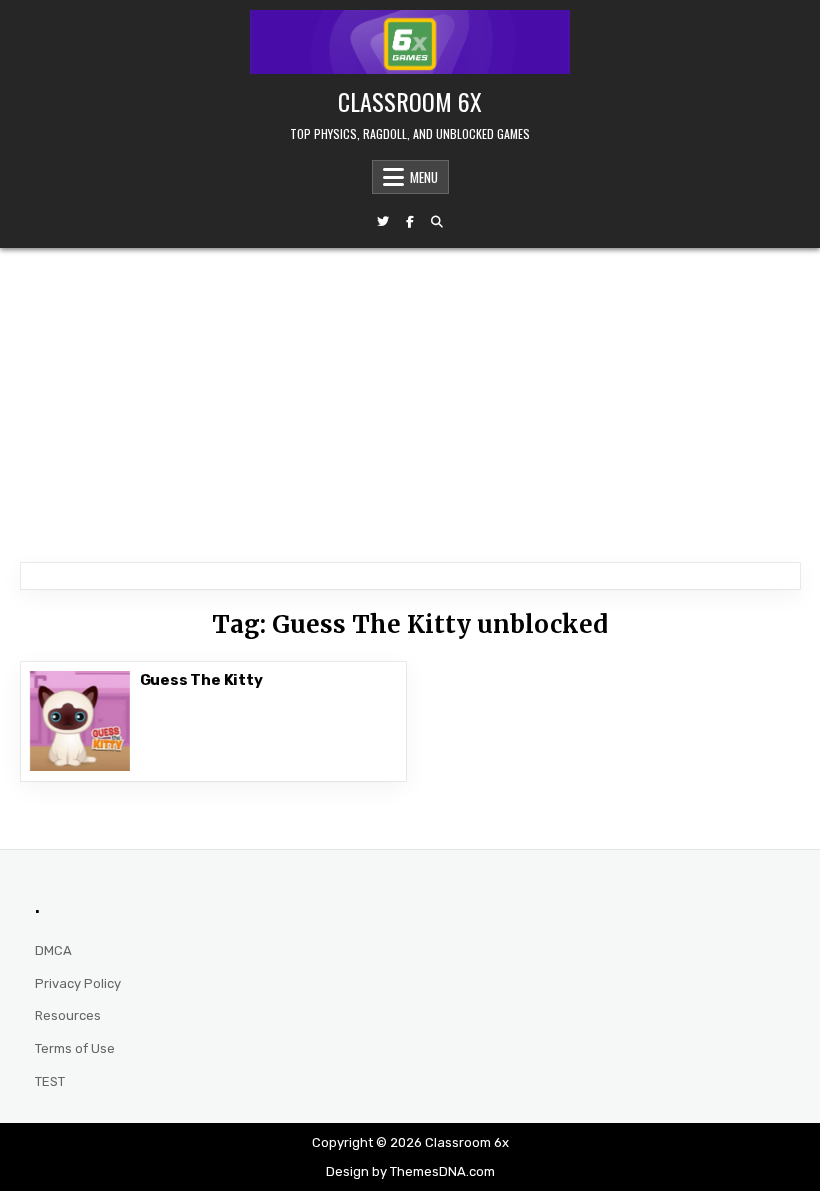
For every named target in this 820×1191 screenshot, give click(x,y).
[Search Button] (437, 222)
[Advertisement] (410, 398)
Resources (68, 1015)
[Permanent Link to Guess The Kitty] (80, 721)
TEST (50, 1081)
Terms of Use (75, 1048)
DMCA (53, 950)
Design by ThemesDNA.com (410, 1171)
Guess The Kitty (201, 680)
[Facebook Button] (410, 222)
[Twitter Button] (383, 222)
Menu (424, 177)
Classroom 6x (410, 101)
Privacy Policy (78, 983)
